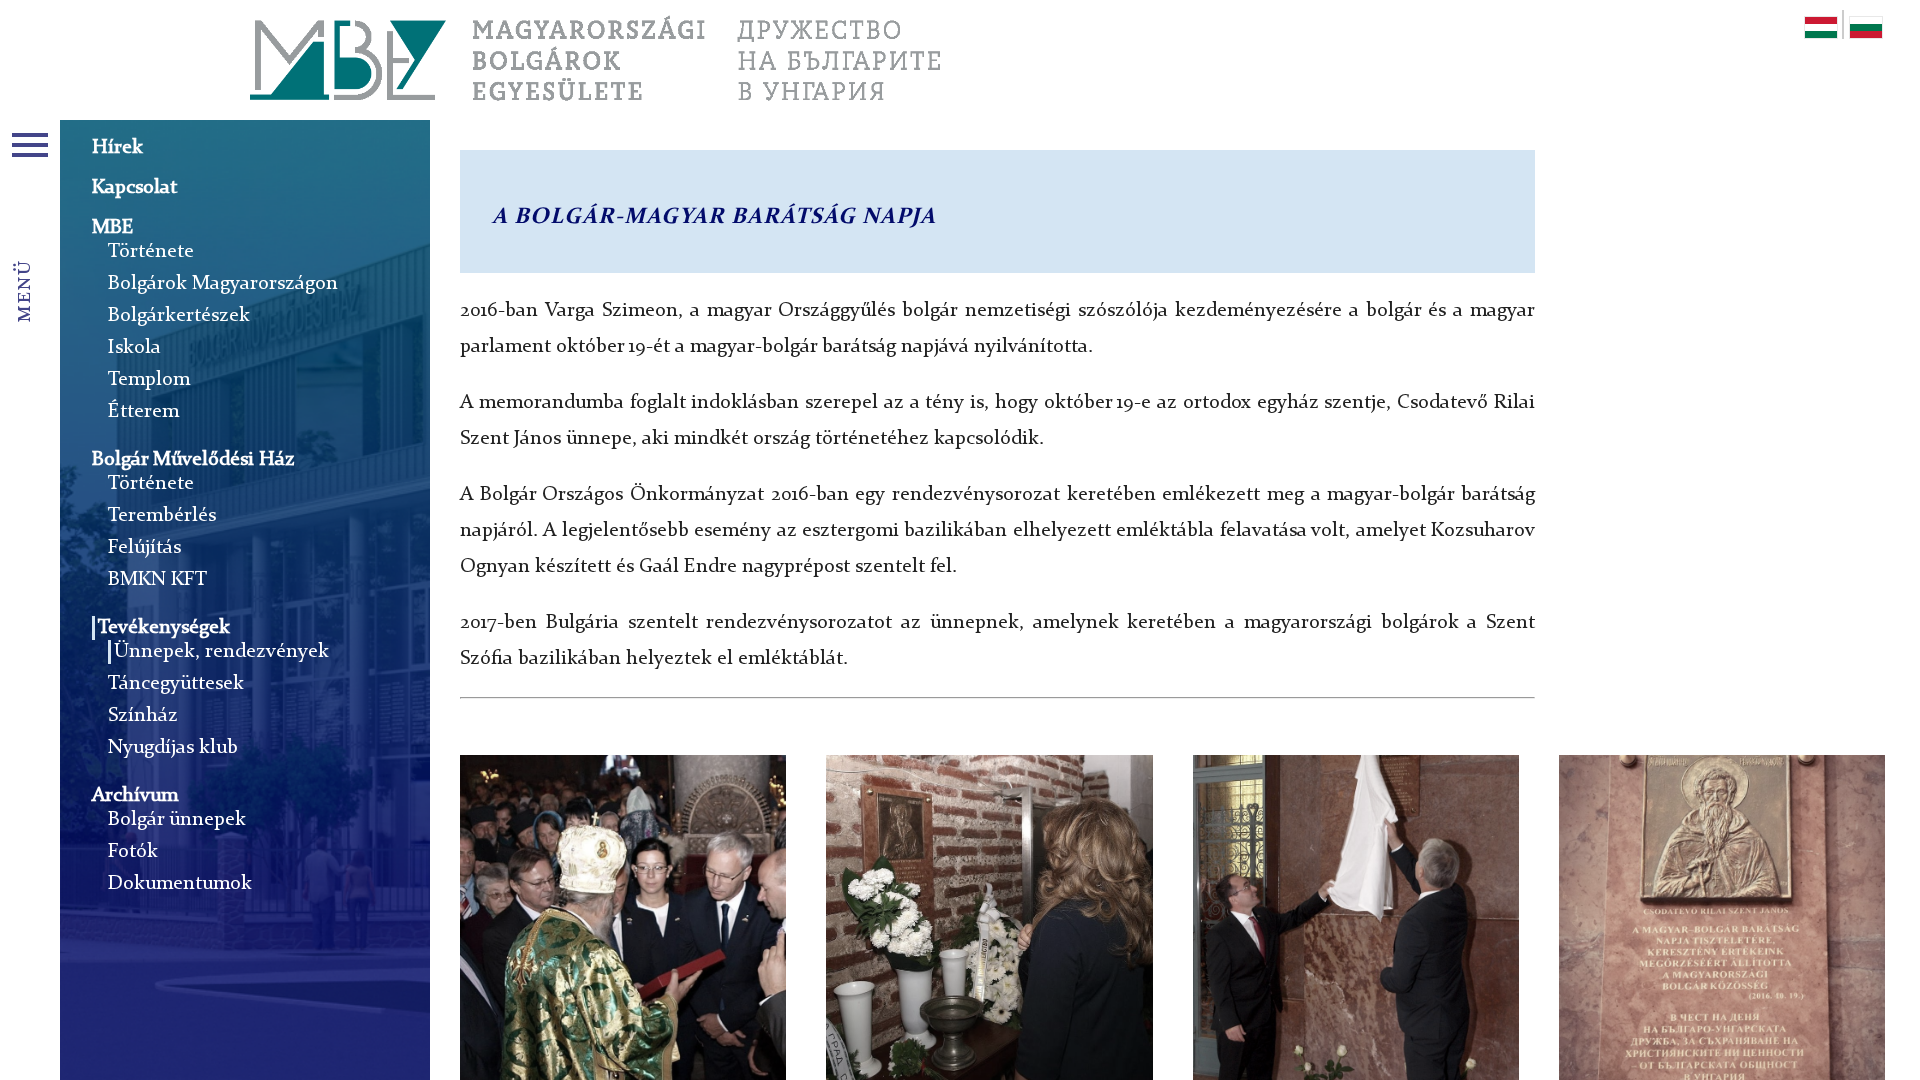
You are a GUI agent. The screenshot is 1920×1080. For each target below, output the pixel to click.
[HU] (1821, 31)
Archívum (135, 796)
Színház (143, 716)
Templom (149, 380)
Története (151, 252)
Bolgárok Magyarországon (223, 284)
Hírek (117, 148)
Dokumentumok (180, 884)
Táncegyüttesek (176, 684)
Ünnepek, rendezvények (221, 652)
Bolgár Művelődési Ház (193, 460)
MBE (113, 228)
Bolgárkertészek (179, 316)
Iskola (134, 348)
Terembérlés (162, 516)
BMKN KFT (157, 580)
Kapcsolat (134, 188)
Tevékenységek (164, 628)
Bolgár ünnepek (177, 820)
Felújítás (144, 548)
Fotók (133, 852)
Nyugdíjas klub (173, 748)
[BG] (1866, 31)
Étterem (143, 412)
